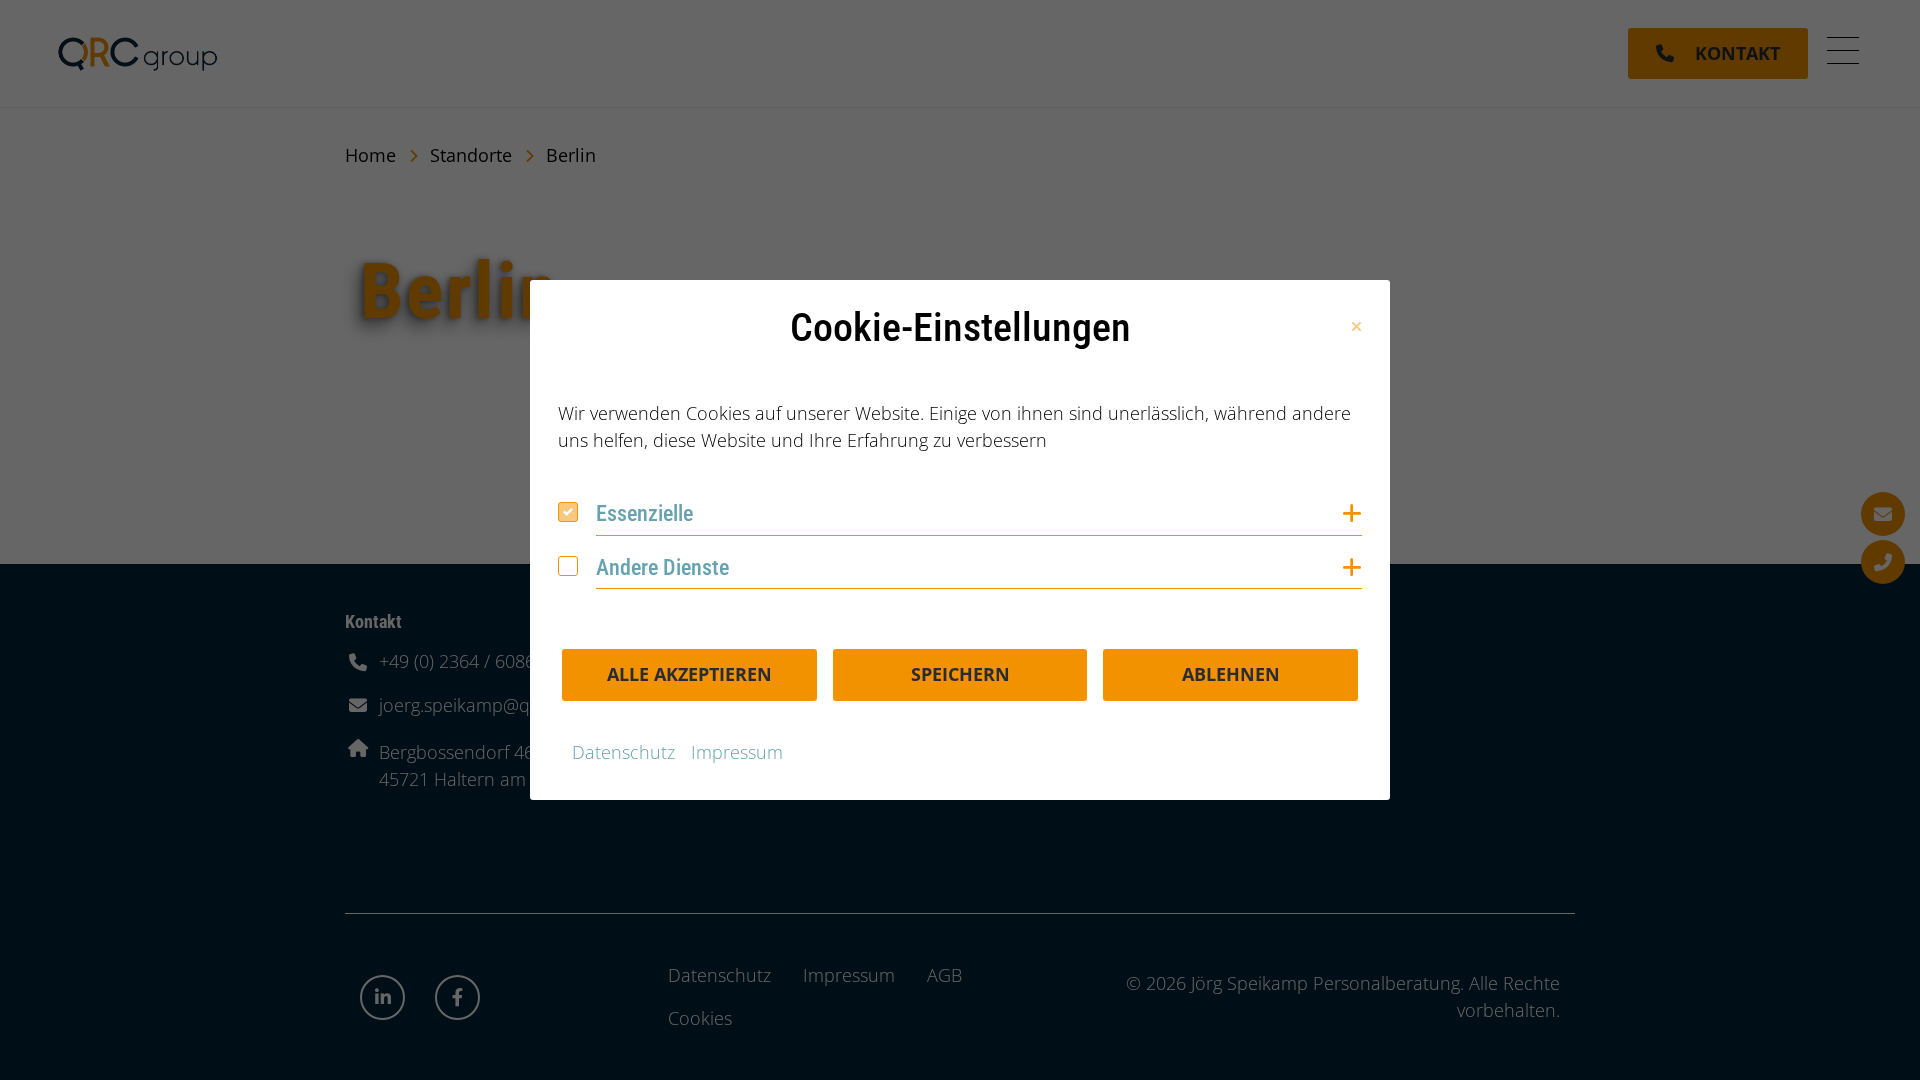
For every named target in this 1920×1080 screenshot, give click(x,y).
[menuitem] (623, 752)
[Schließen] (1356, 327)
